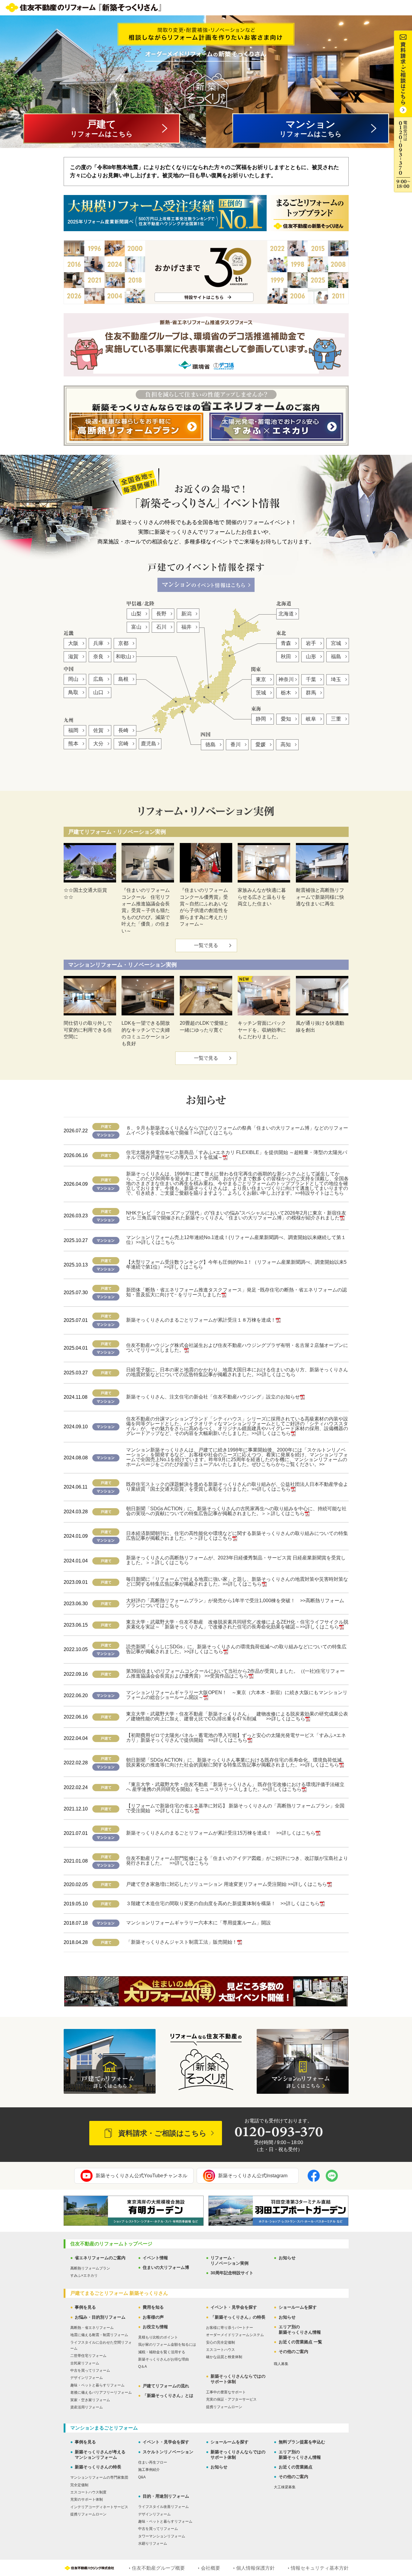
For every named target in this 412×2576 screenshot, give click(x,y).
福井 (186, 627)
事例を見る (85, 2307)
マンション (311, 128)
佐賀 (98, 730)
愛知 (286, 719)
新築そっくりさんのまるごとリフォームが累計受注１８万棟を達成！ (201, 1320)
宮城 (336, 643)
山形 (311, 657)
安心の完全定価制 (220, 2342)
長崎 (123, 730)
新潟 (186, 614)
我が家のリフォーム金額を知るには (167, 2345)
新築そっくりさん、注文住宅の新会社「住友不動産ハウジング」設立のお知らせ (213, 1397)
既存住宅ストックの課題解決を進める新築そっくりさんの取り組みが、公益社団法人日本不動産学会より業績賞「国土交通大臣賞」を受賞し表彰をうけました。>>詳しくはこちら (237, 1487)
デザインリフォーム (87, 2378)
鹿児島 (149, 744)
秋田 (286, 657)
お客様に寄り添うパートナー (230, 2328)
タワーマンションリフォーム (162, 2536)
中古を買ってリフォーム (90, 2370)
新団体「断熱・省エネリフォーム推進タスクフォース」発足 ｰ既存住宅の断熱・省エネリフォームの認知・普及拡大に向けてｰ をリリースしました (236, 1292)
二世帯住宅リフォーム (88, 2356)
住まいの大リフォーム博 (166, 2267)
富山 (136, 627)
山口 (98, 692)
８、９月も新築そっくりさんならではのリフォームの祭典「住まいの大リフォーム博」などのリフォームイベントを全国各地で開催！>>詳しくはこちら (237, 1130)
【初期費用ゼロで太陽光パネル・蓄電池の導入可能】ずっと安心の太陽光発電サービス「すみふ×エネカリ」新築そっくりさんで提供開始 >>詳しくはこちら (236, 1738)
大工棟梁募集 (285, 2487)
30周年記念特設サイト (232, 2273)
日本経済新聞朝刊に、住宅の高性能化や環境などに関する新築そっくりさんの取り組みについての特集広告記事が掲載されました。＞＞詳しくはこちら (237, 1536)
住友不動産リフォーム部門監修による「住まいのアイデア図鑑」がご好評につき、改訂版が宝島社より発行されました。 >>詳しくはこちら (237, 1861)
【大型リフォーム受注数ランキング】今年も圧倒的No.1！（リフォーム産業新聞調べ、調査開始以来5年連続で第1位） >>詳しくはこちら (236, 1264)
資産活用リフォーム (87, 2407)
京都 (123, 643)
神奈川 (286, 679)
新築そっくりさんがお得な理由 (163, 2359)
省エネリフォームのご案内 (100, 2258)
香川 (236, 745)
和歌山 (124, 657)
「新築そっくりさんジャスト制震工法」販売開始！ (182, 1942)
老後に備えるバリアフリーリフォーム (101, 2392)
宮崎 (123, 744)
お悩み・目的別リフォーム (100, 2317)
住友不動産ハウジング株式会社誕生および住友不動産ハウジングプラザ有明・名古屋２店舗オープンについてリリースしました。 (237, 1348)
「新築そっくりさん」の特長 (238, 2317)
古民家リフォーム (85, 2363)
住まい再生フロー (153, 2462)
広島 (98, 679)
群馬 (311, 693)
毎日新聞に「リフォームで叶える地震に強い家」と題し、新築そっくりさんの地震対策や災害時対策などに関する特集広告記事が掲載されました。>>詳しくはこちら (237, 1582)
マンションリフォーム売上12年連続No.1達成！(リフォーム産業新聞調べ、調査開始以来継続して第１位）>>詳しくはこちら (236, 1240)
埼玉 (336, 679)
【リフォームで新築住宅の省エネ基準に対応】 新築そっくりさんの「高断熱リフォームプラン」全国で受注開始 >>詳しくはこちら (235, 1808)
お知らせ (287, 2258)
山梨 (136, 614)
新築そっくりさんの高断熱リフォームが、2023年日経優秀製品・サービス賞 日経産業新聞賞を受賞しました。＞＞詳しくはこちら (236, 1560)
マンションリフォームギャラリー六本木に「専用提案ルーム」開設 (198, 1923)
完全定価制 (79, 2485)
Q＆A (143, 2367)
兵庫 (98, 643)
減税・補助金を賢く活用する (162, 2352)
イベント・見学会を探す (234, 2307)
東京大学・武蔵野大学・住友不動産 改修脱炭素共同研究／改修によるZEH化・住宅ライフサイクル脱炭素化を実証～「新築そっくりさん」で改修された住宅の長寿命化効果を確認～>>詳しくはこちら (237, 1624)
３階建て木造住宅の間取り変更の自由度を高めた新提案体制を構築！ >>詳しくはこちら (223, 1903)
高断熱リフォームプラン (90, 2268)
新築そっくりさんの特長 (98, 2467)
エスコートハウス (220, 2350)
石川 (161, 627)
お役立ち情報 (155, 2327)
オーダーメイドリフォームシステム (235, 2335)
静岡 (261, 719)
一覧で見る (206, 945)
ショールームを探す (298, 2307)
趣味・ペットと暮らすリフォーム (97, 2385)
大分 (98, 744)
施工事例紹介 (149, 2470)
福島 (336, 657)
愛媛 (261, 745)
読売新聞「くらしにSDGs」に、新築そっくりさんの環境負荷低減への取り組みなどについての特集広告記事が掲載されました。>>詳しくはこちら (236, 1649)
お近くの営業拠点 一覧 (300, 2342)
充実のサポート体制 (87, 2499)
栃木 (286, 693)
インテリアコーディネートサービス (99, 2507)
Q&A (142, 2477)
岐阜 (311, 719)
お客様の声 (153, 2317)
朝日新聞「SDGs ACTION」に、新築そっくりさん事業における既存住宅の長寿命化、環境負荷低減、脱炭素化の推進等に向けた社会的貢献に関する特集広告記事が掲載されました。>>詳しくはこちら (236, 1762)
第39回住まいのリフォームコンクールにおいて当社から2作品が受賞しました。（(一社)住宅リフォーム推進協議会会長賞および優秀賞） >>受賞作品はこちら (235, 1673)
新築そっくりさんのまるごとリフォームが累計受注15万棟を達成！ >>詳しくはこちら (221, 1833)
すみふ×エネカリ (84, 2276)
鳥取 (73, 692)
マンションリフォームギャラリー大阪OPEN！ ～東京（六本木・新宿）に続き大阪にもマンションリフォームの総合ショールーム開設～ (237, 1695)
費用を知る (153, 2307)
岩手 (311, 643)
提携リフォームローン (224, 2407)
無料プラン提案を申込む (302, 2442)
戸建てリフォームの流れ (166, 2386)
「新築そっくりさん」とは (168, 2395)
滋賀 (73, 657)
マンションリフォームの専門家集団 (99, 2477)
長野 (161, 614)
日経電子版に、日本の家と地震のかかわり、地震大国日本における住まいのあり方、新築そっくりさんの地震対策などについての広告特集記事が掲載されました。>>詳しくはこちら (237, 1372)
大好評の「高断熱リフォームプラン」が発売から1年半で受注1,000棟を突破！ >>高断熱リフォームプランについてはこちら (235, 1603)
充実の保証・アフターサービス (231, 2399)
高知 (286, 745)
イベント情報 (155, 2258)
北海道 (286, 614)
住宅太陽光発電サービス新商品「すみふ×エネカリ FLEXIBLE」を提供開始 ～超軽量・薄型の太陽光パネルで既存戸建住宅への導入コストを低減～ (237, 1155)
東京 (261, 679)
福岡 (73, 730)
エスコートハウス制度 (88, 2492)
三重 (336, 719)
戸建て (102, 128)
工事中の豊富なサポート (226, 2392)
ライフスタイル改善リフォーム (163, 2507)
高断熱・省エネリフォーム (92, 2328)
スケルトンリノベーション (168, 2452)
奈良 (98, 657)
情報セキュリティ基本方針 (320, 2568)
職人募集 (281, 2364)
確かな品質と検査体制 (224, 2357)
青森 (286, 643)
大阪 (73, 643)
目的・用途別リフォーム (166, 2496)
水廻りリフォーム (153, 2543)
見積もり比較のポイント (158, 2337)
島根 (123, 679)
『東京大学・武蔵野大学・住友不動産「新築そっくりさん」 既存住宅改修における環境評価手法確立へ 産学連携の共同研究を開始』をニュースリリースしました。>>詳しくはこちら (235, 1787)
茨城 (261, 693)
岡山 (73, 679)
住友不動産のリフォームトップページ (111, 2244)
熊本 (73, 744)
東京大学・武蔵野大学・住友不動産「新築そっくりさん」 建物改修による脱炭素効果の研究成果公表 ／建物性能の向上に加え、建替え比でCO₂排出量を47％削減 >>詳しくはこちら (239, 1716)
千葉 (311, 679)
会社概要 (211, 2568)
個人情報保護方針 (255, 2568)
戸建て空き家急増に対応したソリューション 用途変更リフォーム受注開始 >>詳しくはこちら (227, 1884)
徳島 (211, 745)
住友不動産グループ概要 (158, 2568)
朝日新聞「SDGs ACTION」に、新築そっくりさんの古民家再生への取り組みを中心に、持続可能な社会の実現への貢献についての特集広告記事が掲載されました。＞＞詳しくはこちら (236, 1511)
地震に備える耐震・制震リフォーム (99, 2335)
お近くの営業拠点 (296, 2467)
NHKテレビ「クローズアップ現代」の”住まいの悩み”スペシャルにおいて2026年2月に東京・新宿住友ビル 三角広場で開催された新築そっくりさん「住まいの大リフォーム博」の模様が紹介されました (236, 1215)
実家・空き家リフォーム (90, 2400)
